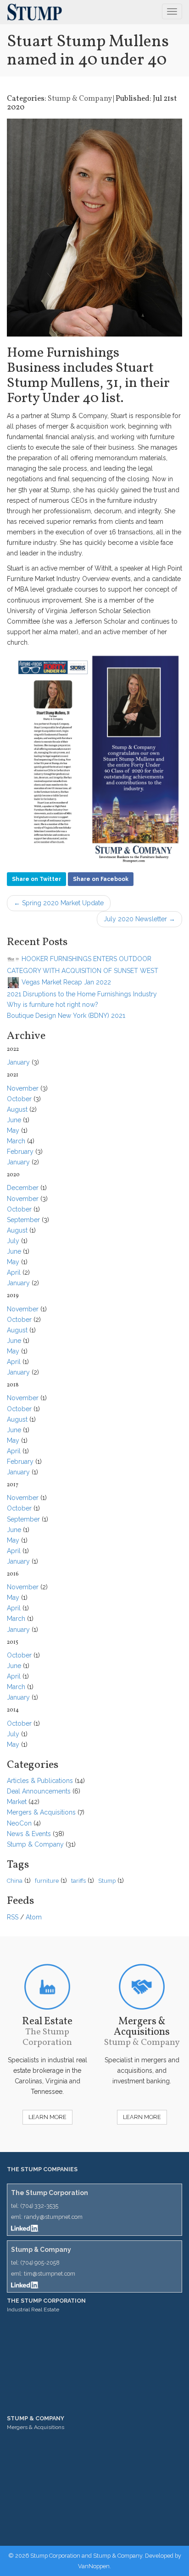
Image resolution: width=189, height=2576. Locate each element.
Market (17, 1802)
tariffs (78, 1881)
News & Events (29, 1834)
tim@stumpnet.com (50, 2274)
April (14, 1272)
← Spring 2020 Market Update (59, 903)
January (18, 1062)
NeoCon (19, 1823)
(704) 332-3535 (39, 2206)
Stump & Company (80, 99)
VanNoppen (94, 2566)
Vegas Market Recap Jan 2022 (65, 982)
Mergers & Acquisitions (41, 1812)
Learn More (47, 2117)
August (17, 1109)
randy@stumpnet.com (53, 2217)
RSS (13, 1917)
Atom (34, 1917)
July (13, 1241)
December (23, 1188)
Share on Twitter (36, 879)
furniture (47, 1881)
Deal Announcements (39, 1791)
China (15, 1881)
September (23, 1220)
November (23, 1088)
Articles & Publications (40, 1781)
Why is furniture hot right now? (53, 1005)
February (20, 1152)
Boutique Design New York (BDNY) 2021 (66, 1016)
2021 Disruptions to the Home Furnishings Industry (82, 994)
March (16, 1141)
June (14, 1120)
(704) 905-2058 (40, 2263)
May (13, 1130)
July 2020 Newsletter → (139, 919)
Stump (107, 1881)
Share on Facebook (101, 879)
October (19, 1099)
